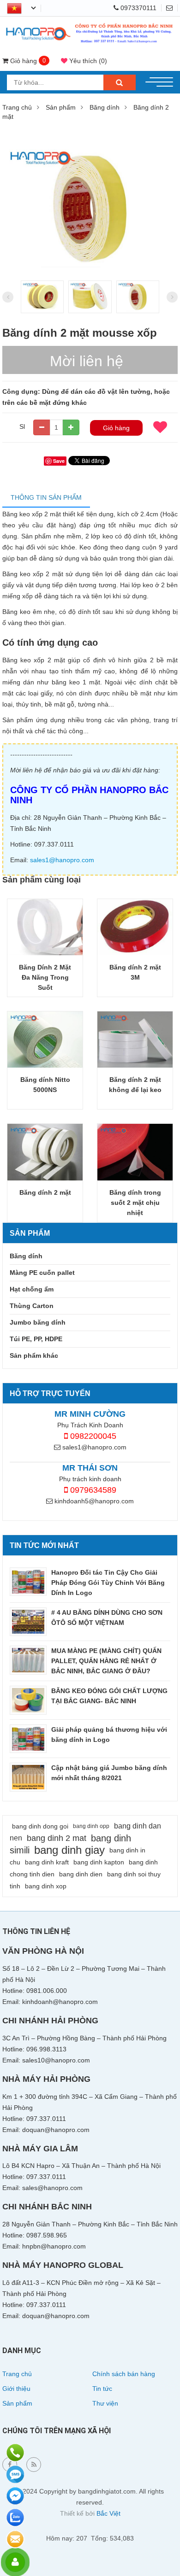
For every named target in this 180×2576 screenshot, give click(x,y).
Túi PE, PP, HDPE (36, 1339)
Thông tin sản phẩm (46, 497)
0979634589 (92, 1490)
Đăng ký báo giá (15, 2539)
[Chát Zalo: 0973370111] (15, 2518)
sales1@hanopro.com (62, 860)
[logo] (90, 24)
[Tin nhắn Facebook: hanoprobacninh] (15, 2496)
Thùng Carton (32, 1306)
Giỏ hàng (116, 428)
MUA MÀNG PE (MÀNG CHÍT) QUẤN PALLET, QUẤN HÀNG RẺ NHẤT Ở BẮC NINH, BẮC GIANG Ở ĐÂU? (106, 1661)
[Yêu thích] (160, 427)
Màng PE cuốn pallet (42, 1273)
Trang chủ (17, 107)
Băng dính (105, 107)
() (88, 61)
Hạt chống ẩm (32, 1289)
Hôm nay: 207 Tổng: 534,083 (90, 2538)
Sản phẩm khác (34, 1355)
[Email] (172, 8)
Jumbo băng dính (38, 1322)
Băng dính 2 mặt (45, 1192)
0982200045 (92, 1436)
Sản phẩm (61, 107)
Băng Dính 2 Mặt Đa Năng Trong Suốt (45, 977)
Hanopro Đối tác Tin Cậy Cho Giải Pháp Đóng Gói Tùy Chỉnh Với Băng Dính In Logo (108, 1583)
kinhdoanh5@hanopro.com (93, 1501)
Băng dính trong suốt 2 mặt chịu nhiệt (135, 1203)
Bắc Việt (108, 2513)
